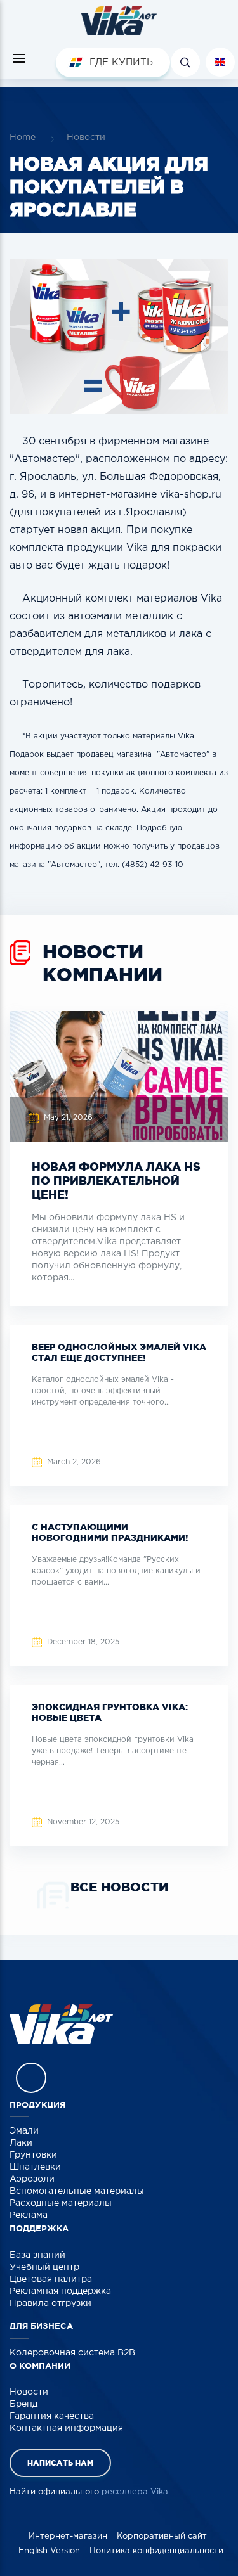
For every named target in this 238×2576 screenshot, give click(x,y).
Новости (86, 138)
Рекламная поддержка (60, 2291)
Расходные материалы (61, 2203)
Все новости (119, 1887)
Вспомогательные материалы (77, 2191)
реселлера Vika (135, 2492)
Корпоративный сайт (162, 2536)
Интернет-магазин (68, 2536)
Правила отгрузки (50, 2303)
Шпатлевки (35, 2167)
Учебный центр (44, 2267)
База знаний (37, 2255)
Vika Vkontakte (31, 2078)
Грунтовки (33, 2155)
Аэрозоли (32, 2179)
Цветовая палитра (51, 2279)
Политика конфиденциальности (156, 2551)
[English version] (220, 62)
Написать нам (60, 2463)
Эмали (24, 2131)
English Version (49, 2551)
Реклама (29, 2215)
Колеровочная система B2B (72, 2353)
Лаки (21, 2143)
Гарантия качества (52, 2416)
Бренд (23, 2404)
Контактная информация (66, 2428)
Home (23, 138)
